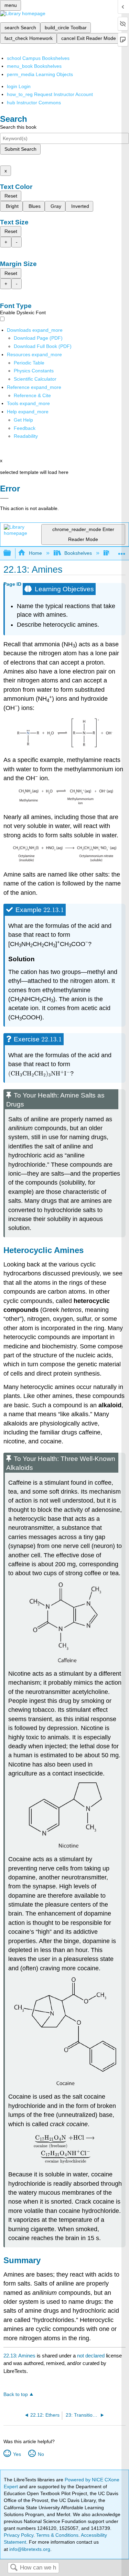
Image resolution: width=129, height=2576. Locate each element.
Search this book (18, 127)
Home (35, 553)
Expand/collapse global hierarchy (12, 553)
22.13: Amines (19, 2356)
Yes (17, 2454)
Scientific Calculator (35, 379)
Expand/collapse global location (122, 551)
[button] (25, 428)
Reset (11, 196)
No (41, 2454)
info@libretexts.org (29, 2549)
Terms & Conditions (57, 2535)
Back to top (16, 2394)
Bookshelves (78, 553)
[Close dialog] (4, 498)
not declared (92, 2356)
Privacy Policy (19, 2535)
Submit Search (20, 149)
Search (14, 2568)
